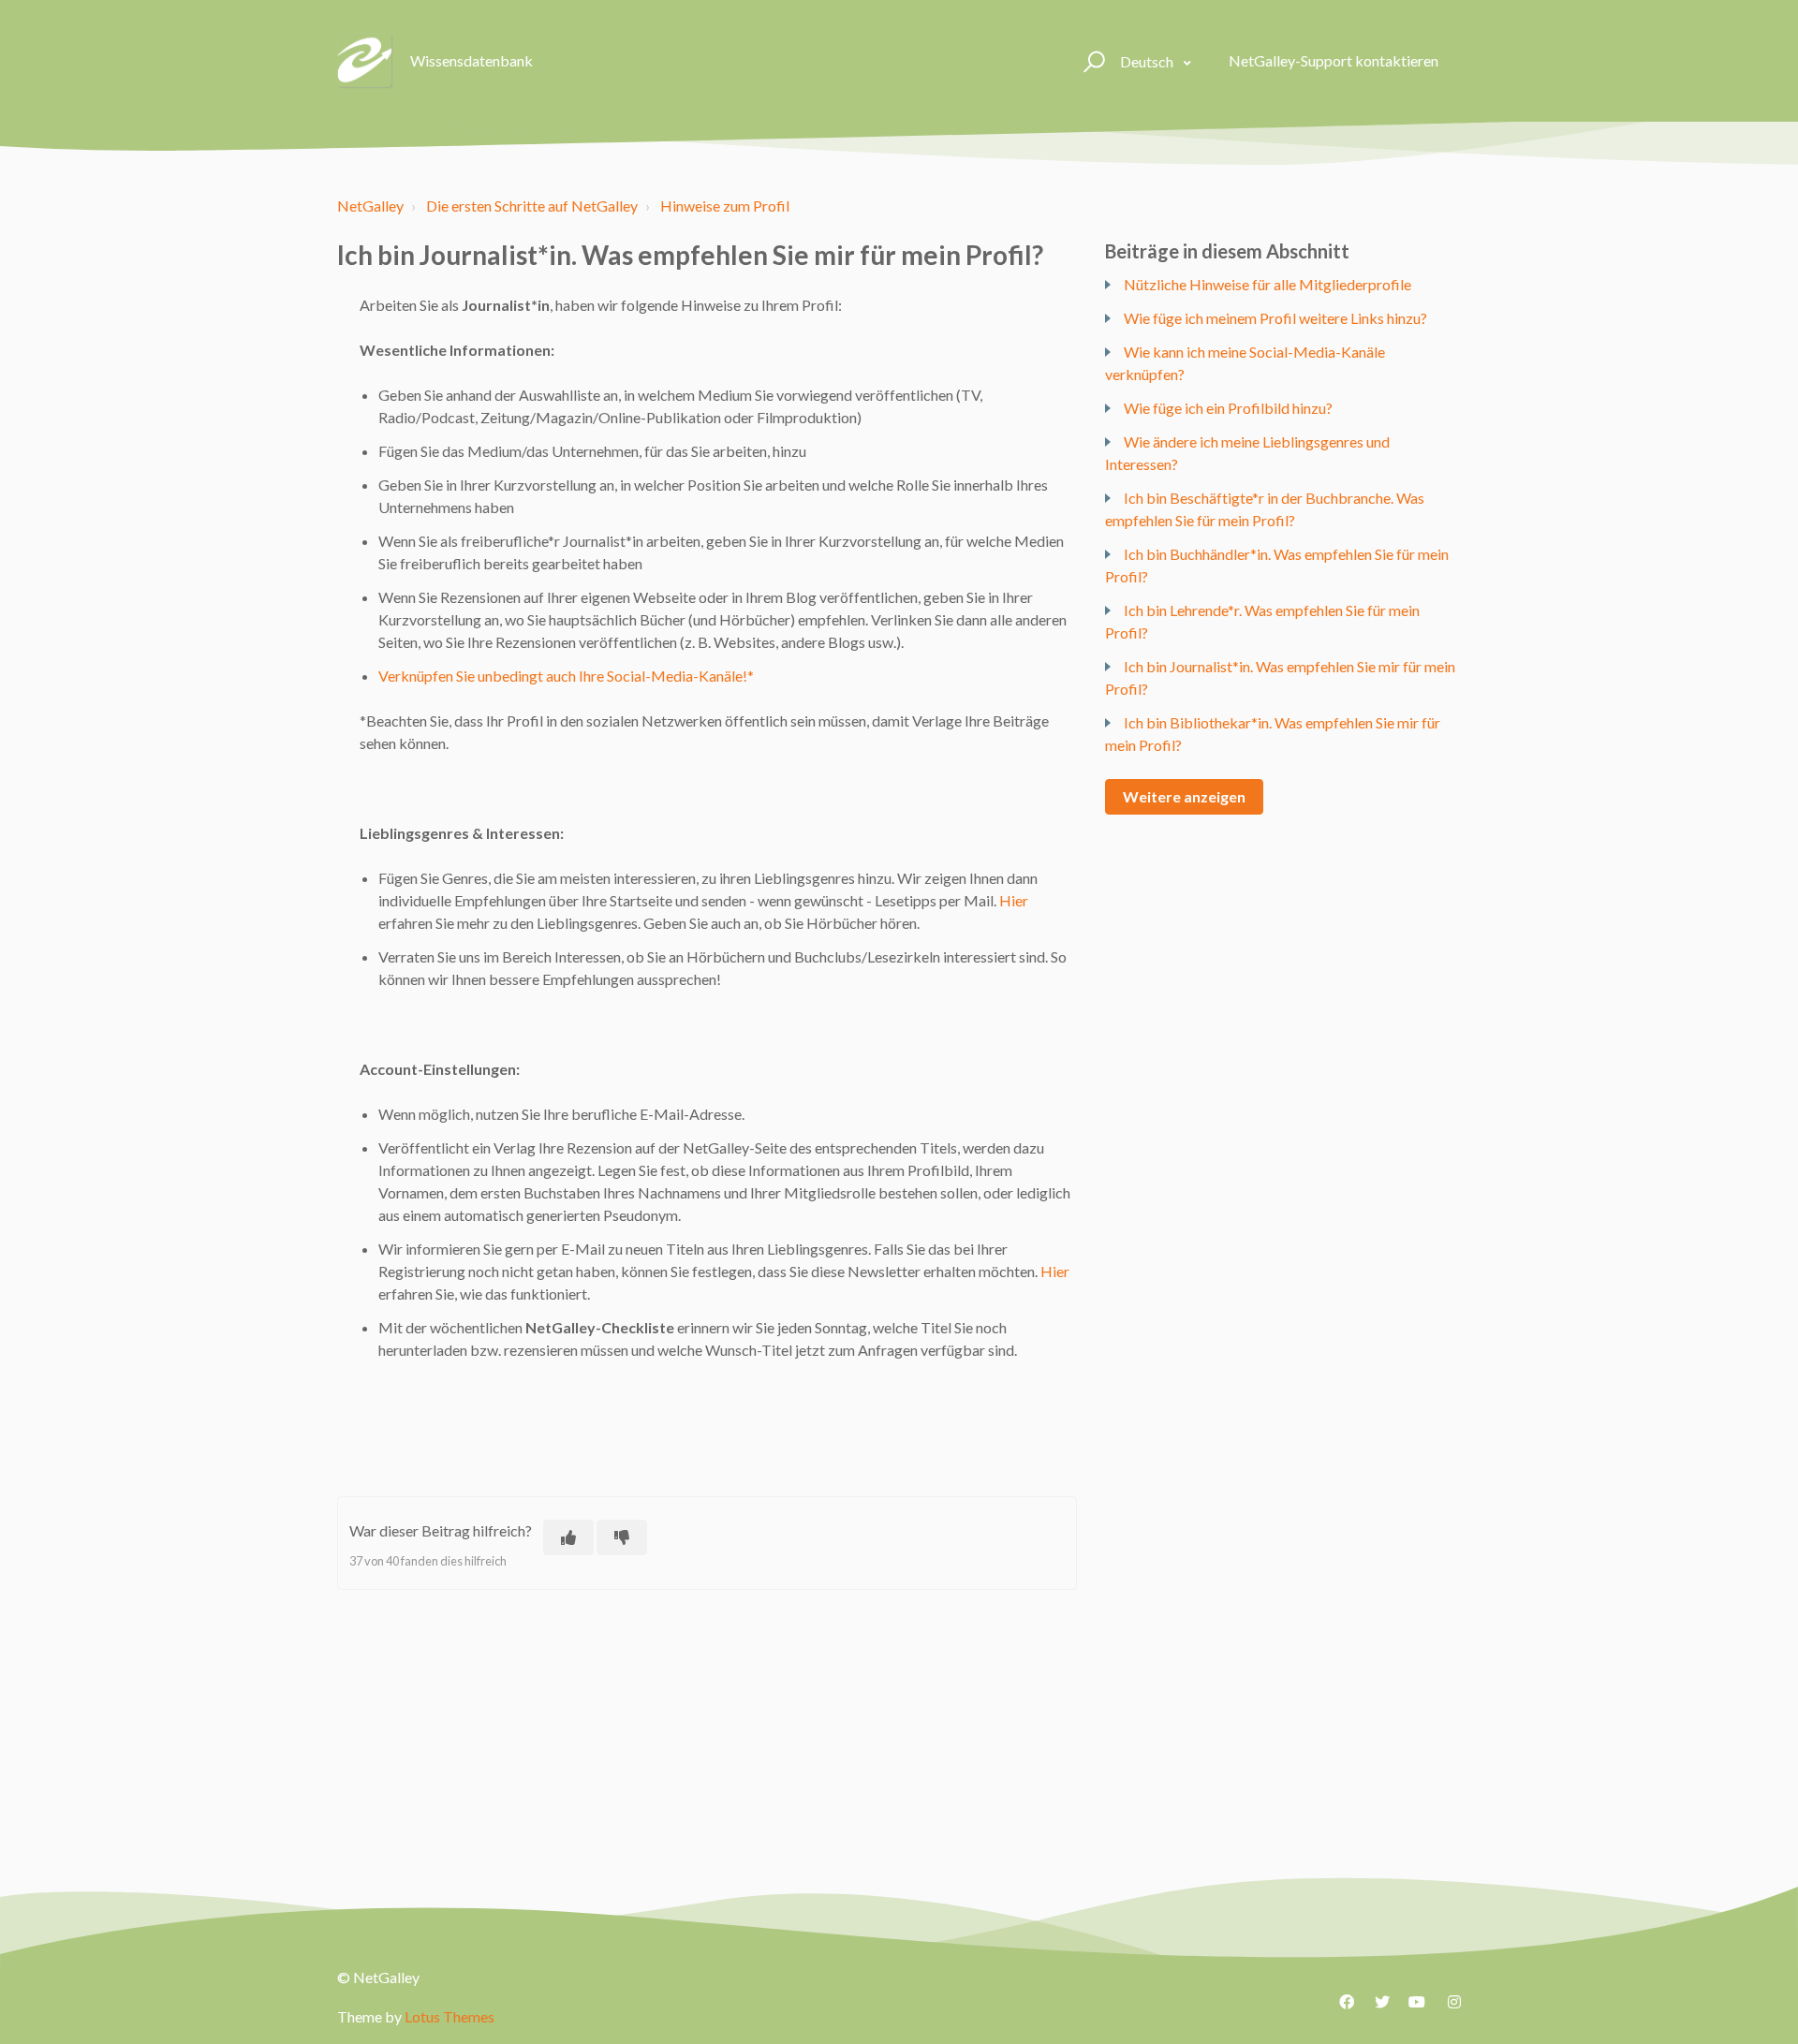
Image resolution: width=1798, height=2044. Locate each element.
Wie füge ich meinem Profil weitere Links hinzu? (1275, 318)
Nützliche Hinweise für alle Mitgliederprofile (1267, 284)
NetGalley (370, 206)
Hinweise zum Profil (725, 206)
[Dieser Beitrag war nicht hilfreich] (622, 1537)
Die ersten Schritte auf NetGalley (532, 206)
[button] (1091, 61)
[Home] (365, 61)
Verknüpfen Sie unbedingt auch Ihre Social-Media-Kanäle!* (566, 676)
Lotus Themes (449, 2016)
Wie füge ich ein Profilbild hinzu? (1228, 408)
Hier (1014, 900)
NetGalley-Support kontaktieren (1334, 60)
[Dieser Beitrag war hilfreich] (568, 1537)
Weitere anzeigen (1184, 796)
